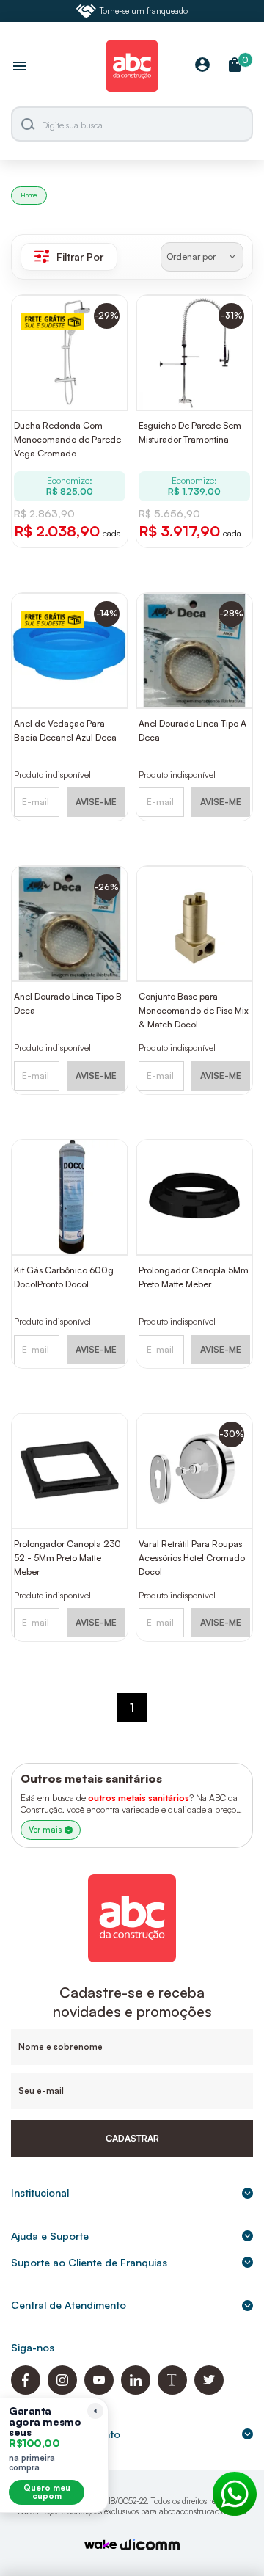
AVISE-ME (96, 802)
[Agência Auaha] (150, 2546)
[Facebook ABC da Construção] (26, 2391)
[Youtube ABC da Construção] (99, 2391)
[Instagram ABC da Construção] (62, 2391)
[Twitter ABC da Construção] (209, 2391)
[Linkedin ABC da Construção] (136, 2391)
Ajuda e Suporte (50, 2236)
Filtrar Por (80, 256)
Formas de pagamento (66, 2434)
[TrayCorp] (100, 2546)
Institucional (40, 2193)
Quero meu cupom (47, 2492)
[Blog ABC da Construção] (172, 2391)
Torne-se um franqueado (144, 11)
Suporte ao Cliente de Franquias (89, 2262)
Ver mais (45, 1830)
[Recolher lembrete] (95, 2411)
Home (29, 195)
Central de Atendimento (69, 2305)
